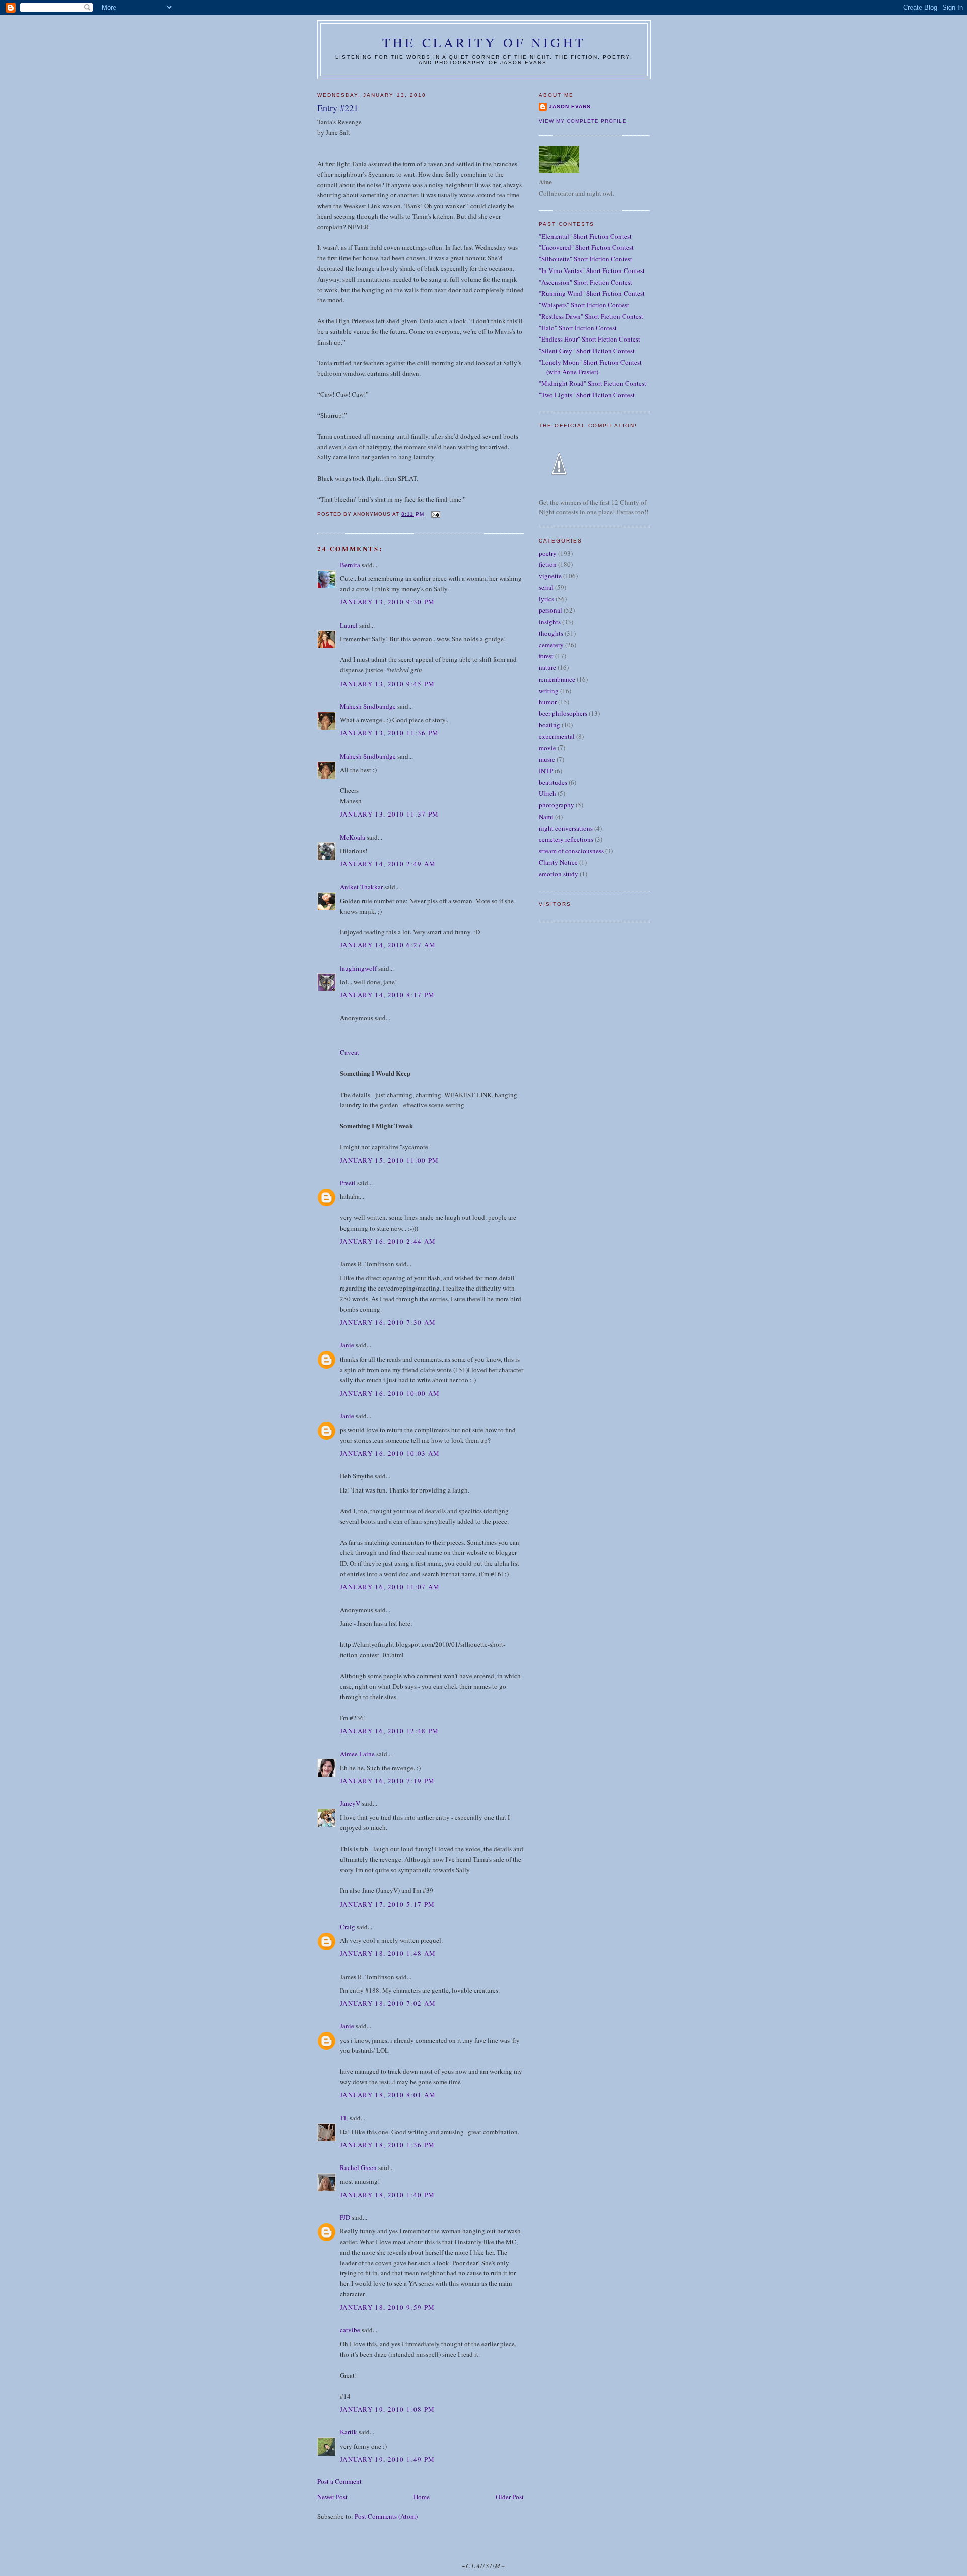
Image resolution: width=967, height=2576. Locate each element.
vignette (550, 576)
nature (547, 667)
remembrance (557, 679)
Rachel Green (358, 2167)
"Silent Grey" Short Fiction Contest (587, 351)
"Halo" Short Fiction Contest (578, 328)
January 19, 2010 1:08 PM (387, 2409)
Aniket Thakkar (361, 887)
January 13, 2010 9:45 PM (387, 684)
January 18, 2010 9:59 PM (387, 2307)
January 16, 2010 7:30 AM (388, 1322)
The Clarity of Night (484, 42)
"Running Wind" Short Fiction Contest (592, 293)
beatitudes (553, 782)
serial (546, 587)
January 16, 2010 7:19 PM (387, 1781)
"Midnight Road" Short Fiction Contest (593, 383)
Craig (348, 1927)
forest (546, 656)
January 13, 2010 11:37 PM (390, 814)
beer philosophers (563, 713)
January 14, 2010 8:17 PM (387, 995)
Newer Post (332, 2497)
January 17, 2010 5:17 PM (387, 1904)
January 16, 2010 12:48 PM (390, 1731)
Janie (347, 1345)
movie (547, 748)
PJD (345, 2217)
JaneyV (350, 1803)
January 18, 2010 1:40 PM (387, 2195)
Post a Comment (339, 2481)
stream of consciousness (571, 851)
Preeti (348, 1183)
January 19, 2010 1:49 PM (387, 2459)
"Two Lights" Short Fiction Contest (587, 395)
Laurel (349, 625)
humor (548, 702)
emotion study (559, 874)
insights (550, 622)
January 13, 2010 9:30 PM (387, 602)
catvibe (350, 2330)
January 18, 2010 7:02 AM (388, 2003)
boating (549, 725)
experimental (557, 736)
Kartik (349, 2432)
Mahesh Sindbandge (368, 706)
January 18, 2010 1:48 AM (388, 1953)
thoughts (551, 633)
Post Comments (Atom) (386, 2516)
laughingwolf (358, 968)
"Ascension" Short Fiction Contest (585, 282)
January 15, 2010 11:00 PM (390, 1160)
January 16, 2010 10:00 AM (390, 1393)
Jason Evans (570, 107)
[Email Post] (435, 514)
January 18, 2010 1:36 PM (387, 2145)
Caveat (350, 1052)
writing (549, 691)
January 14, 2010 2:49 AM (388, 864)
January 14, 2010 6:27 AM (388, 945)
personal (550, 610)
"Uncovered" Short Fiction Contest (586, 247)
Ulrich (547, 793)
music (547, 759)
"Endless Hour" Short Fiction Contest (590, 339)
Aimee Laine (357, 1754)
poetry (548, 553)
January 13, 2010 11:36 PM (390, 733)
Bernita (350, 565)
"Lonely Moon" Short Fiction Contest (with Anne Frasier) (590, 367)
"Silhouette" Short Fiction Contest (585, 259)
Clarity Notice (558, 862)
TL (344, 2118)
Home (422, 2497)
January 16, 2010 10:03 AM (390, 1453)
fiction (548, 564)
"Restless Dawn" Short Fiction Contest (591, 316)
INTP (546, 771)
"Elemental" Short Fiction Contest (585, 236)
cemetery (551, 645)
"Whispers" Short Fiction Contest (584, 305)
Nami (546, 817)
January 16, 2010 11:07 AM (390, 1587)
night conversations (566, 828)
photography (557, 805)
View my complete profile (583, 121)
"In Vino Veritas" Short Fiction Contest (592, 270)
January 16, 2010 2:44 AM (388, 1241)
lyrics (546, 599)
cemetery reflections (566, 839)
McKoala (353, 837)
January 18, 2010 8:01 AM (388, 2095)
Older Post (510, 2497)
